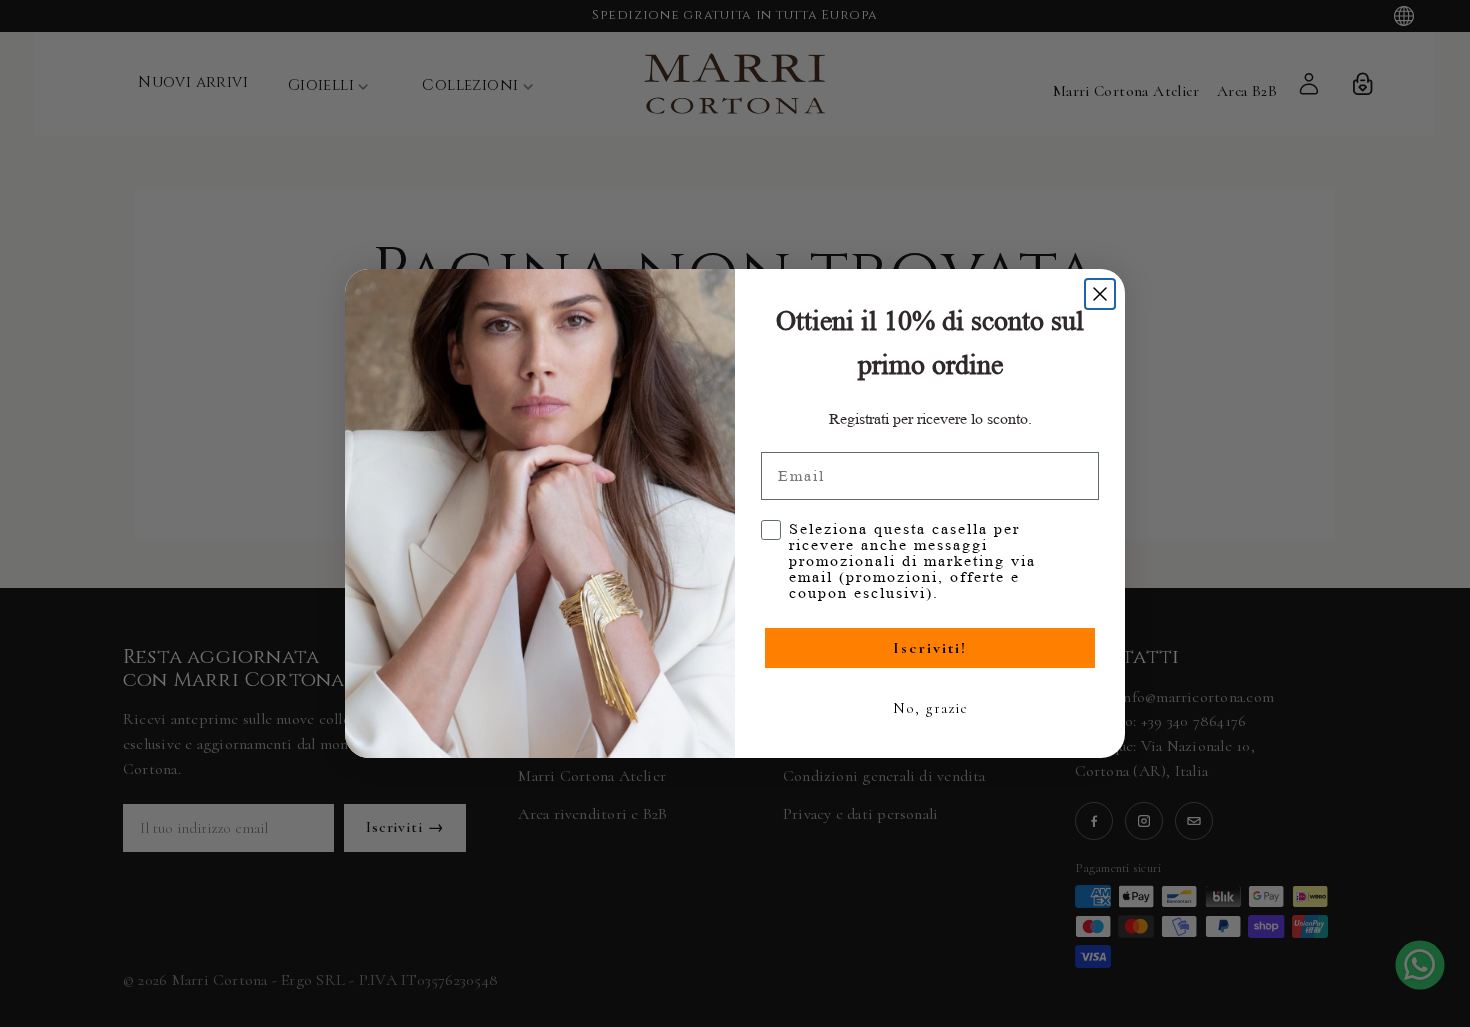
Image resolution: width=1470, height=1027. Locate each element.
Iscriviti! (930, 648)
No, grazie (930, 708)
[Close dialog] (1100, 294)
